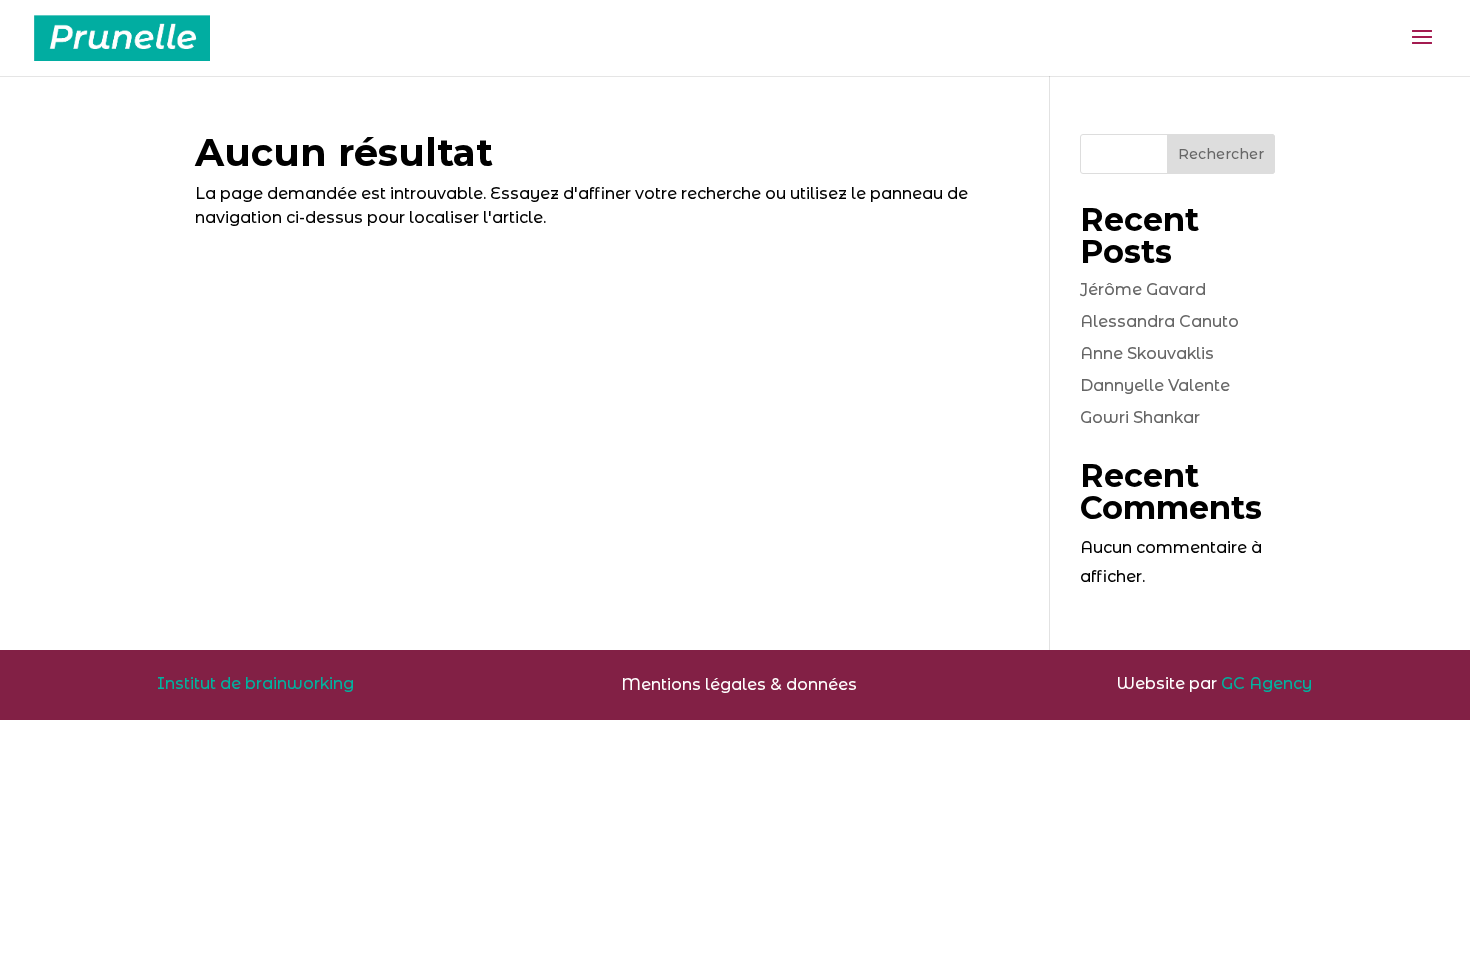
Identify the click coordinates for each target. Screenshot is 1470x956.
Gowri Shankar (1140, 417)
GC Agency (1266, 683)
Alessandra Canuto (1159, 321)
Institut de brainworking (255, 683)
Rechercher (1221, 154)
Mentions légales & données (739, 684)
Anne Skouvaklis (1147, 353)
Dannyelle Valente (1155, 385)
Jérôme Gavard (1143, 289)
